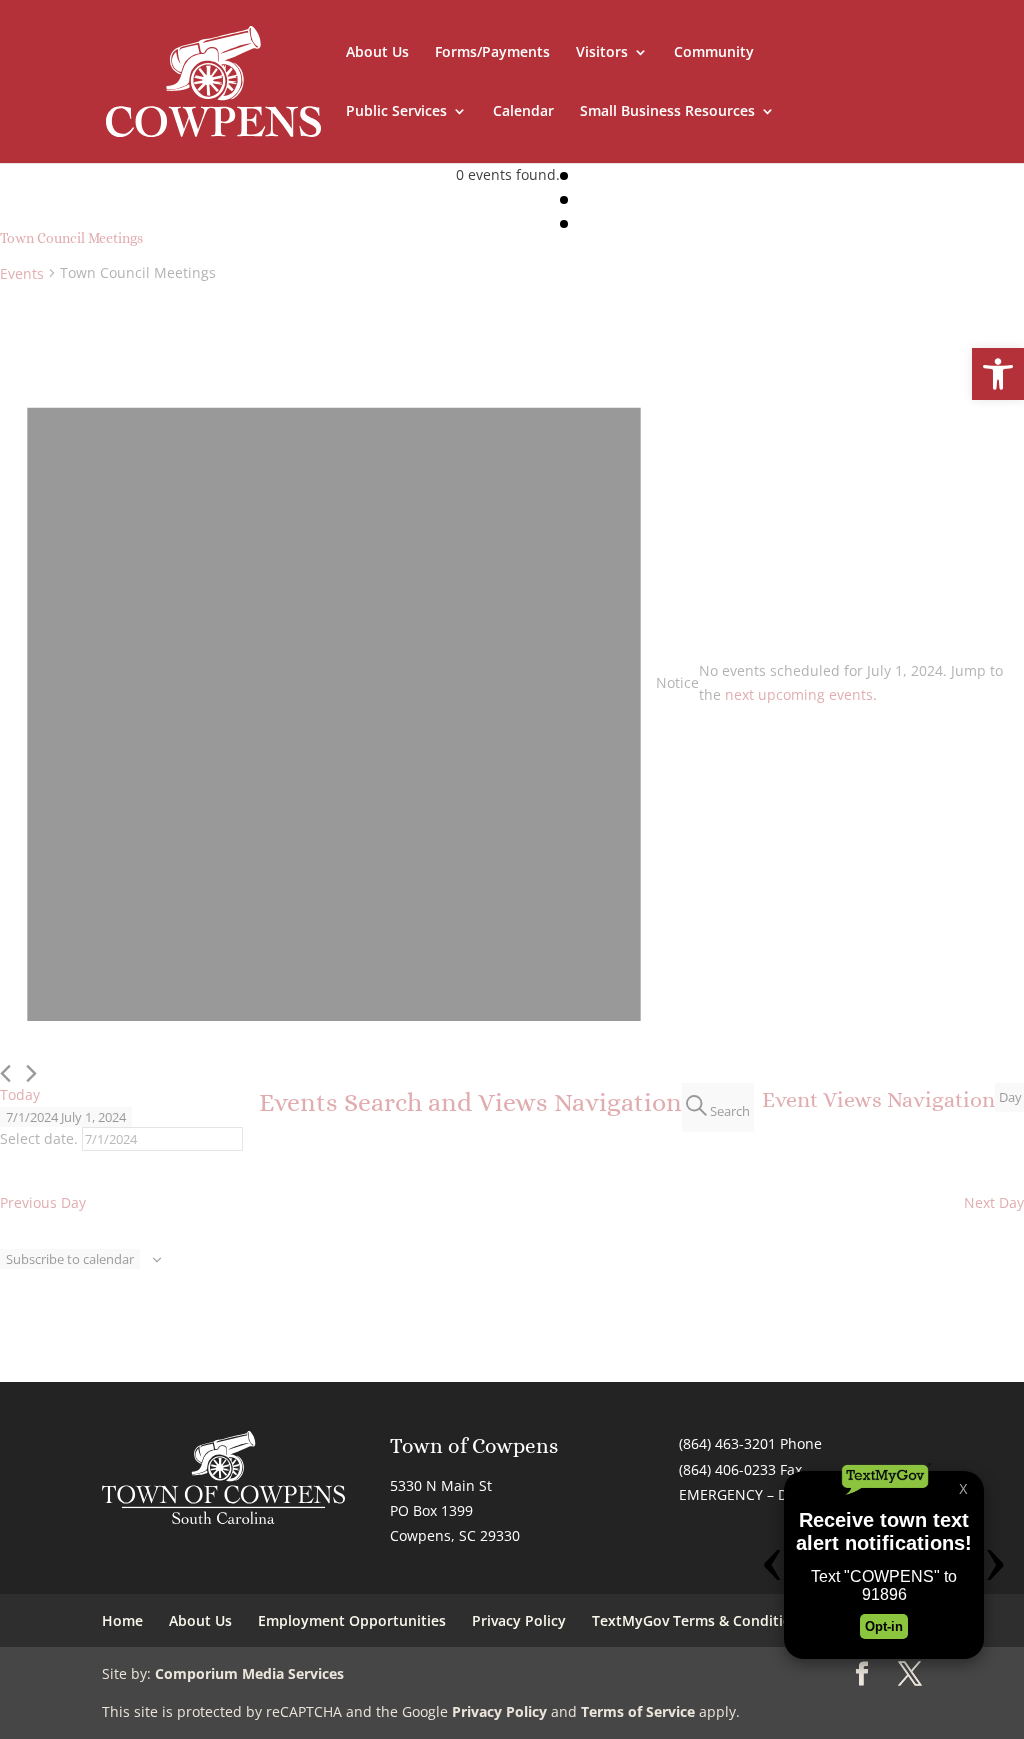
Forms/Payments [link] (492, 53)
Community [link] (714, 53)
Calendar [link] (523, 112)
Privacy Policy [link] (519, 1620)
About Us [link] (377, 53)
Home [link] (122, 1620)
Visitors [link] (602, 53)
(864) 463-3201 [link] (727, 1443)
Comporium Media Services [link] (249, 1673)
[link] (998, 374)
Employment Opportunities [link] (352, 1620)
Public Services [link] (396, 112)
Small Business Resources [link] (667, 112)
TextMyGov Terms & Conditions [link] (700, 1620)
